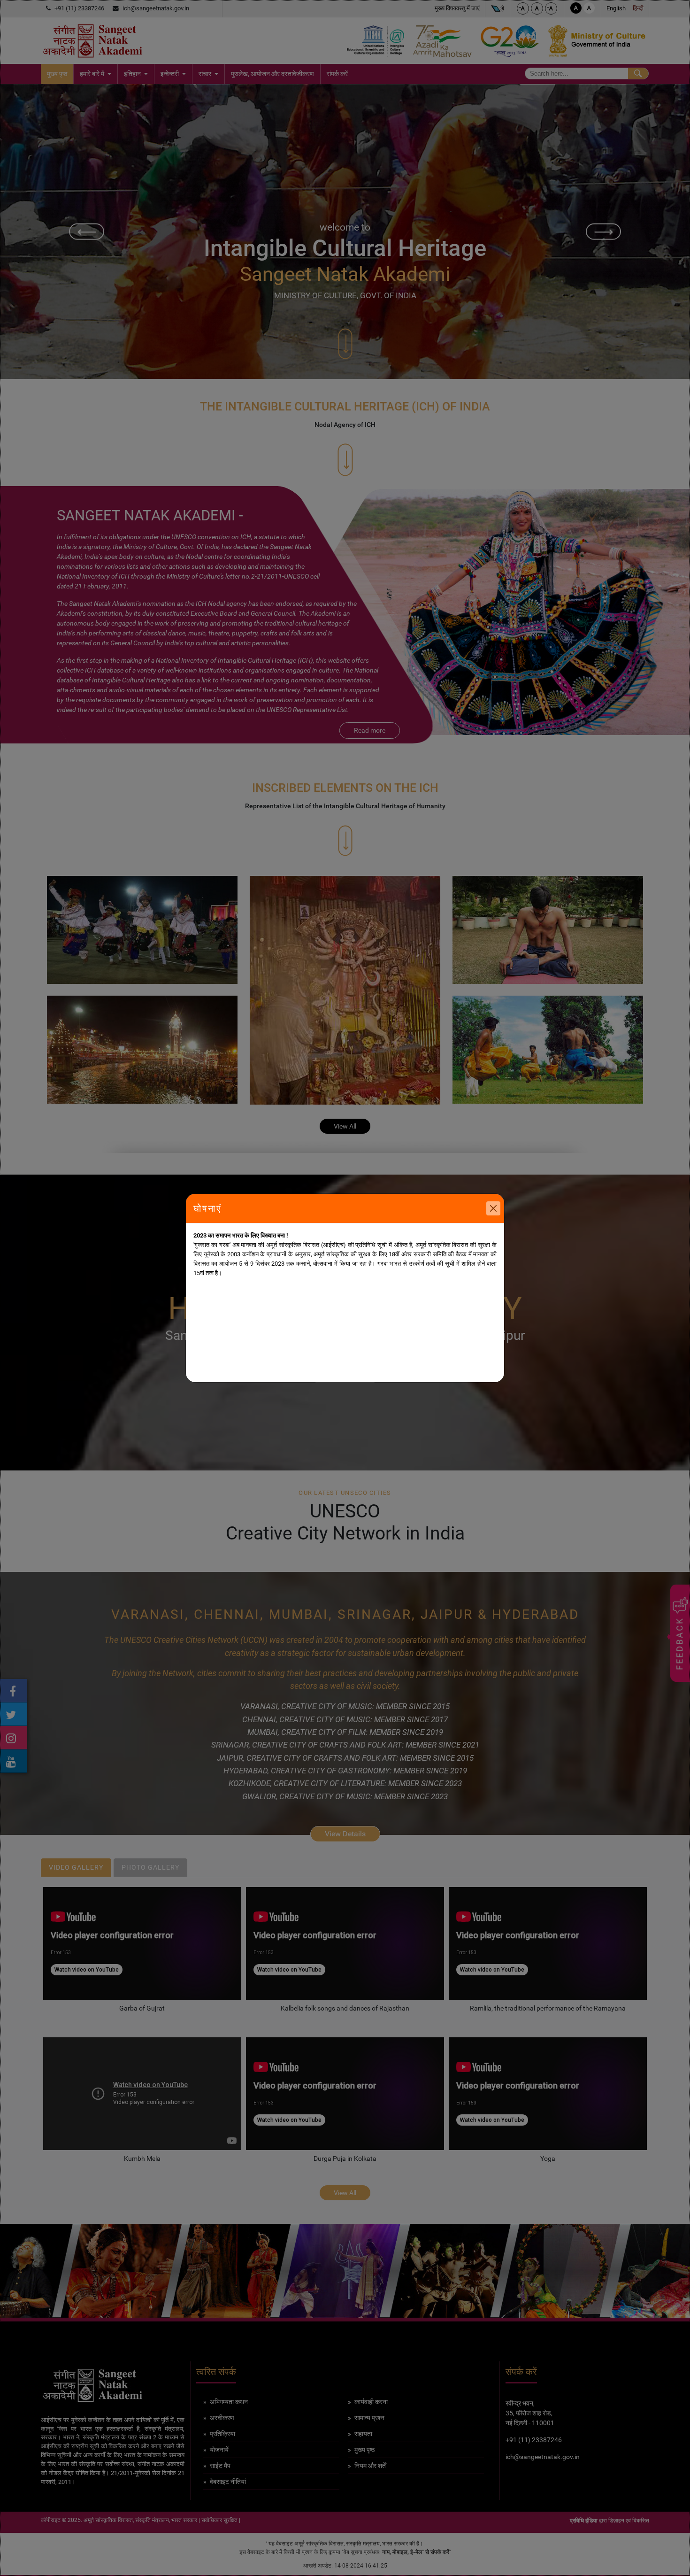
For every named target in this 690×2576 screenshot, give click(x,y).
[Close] (493, 1208)
